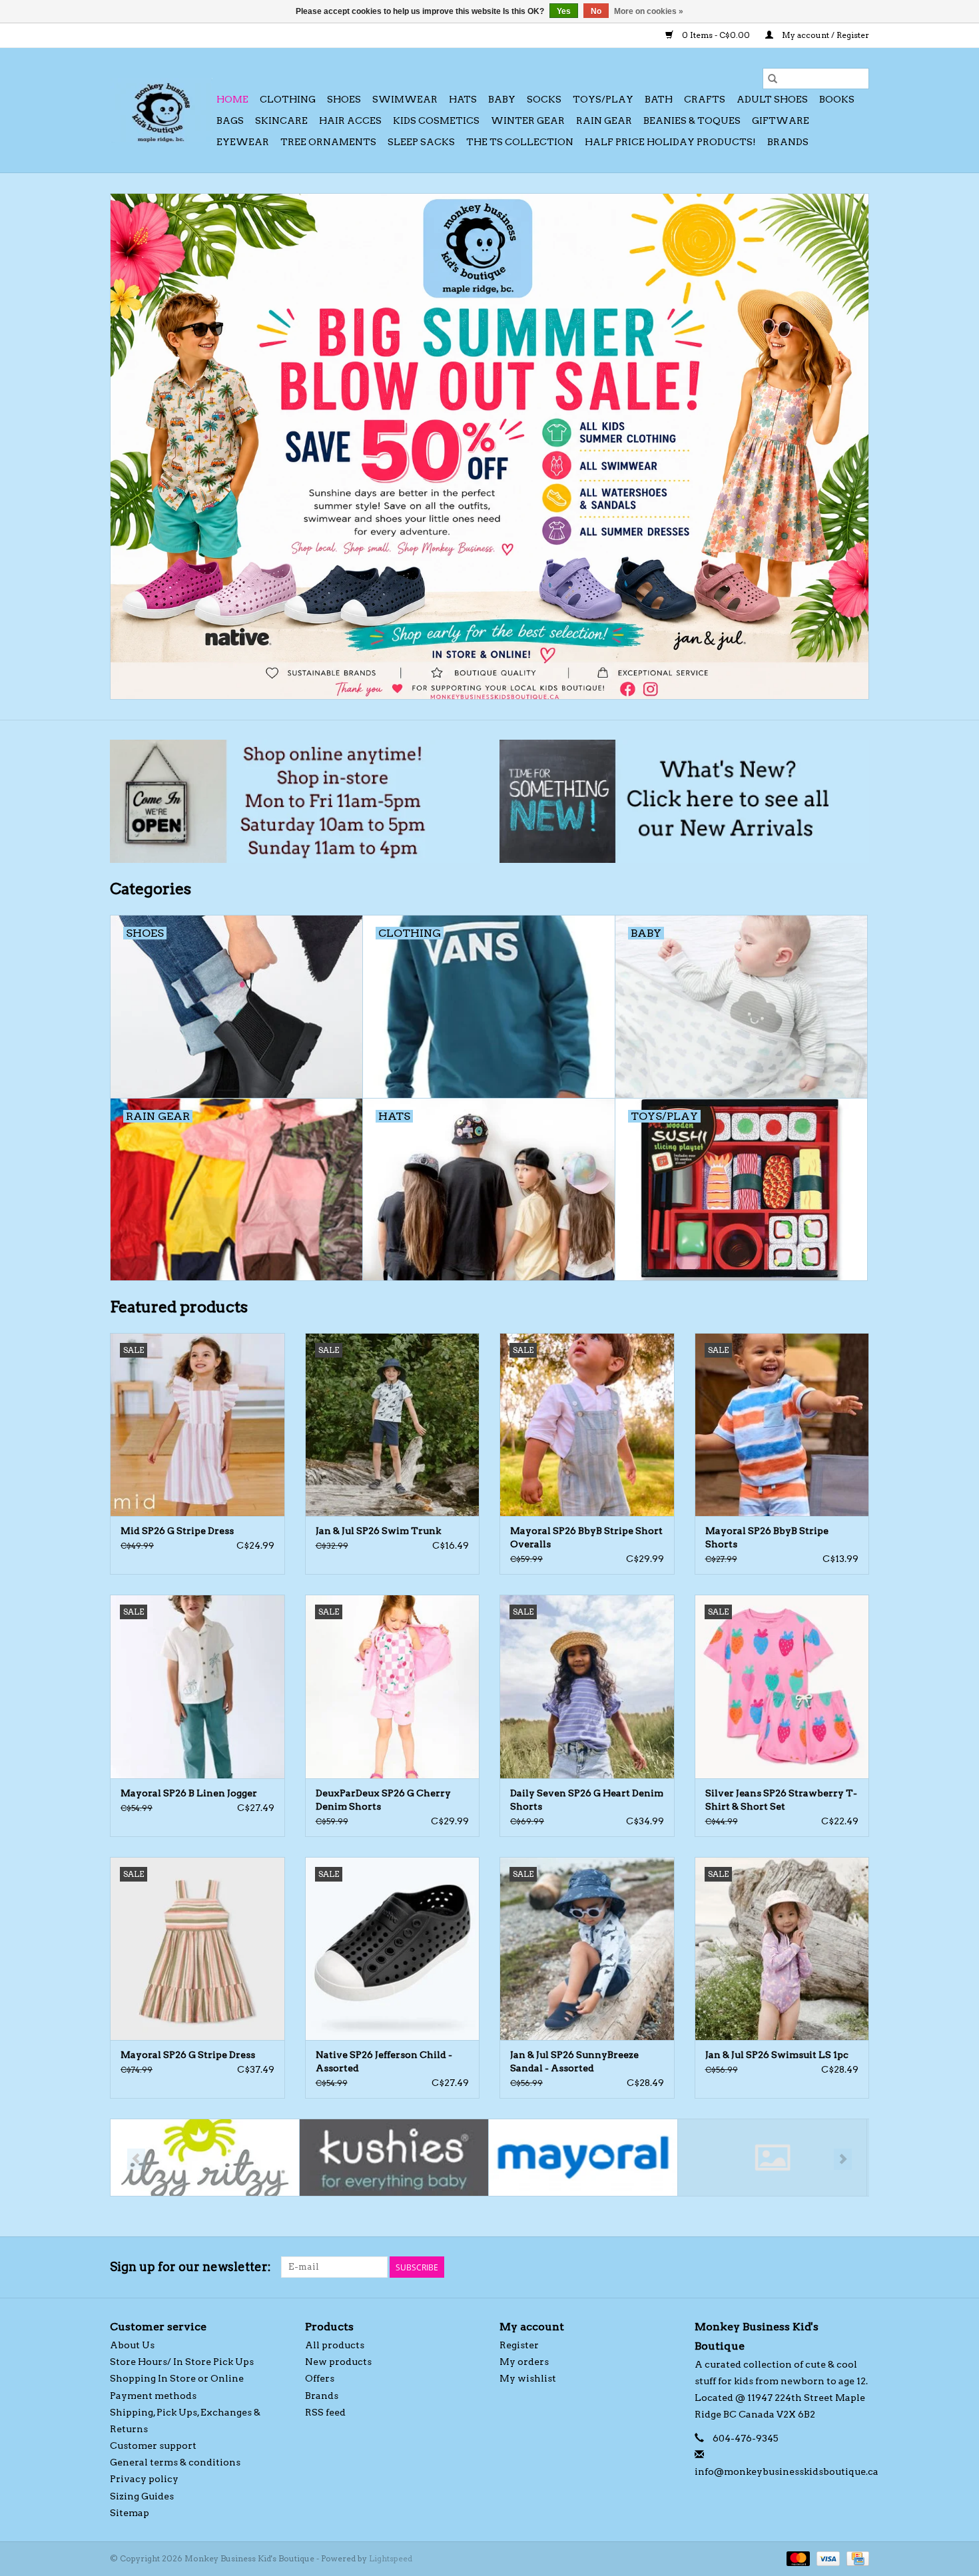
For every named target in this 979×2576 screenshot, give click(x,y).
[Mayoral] (583, 2158)
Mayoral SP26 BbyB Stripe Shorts (767, 1537)
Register (519, 2345)
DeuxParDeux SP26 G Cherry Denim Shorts (383, 1800)
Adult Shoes (772, 99)
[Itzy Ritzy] (205, 2158)
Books (837, 99)
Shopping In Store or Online (177, 2378)
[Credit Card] (855, 2558)
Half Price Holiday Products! (670, 142)
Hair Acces (350, 121)
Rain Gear (604, 121)
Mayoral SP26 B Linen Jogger (189, 1793)
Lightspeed (391, 2558)
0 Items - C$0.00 (716, 35)
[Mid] (772, 2158)
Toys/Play (603, 99)
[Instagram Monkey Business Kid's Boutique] (858, 2267)
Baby (502, 99)
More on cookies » (649, 11)
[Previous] (136, 2159)
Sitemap (130, 2513)
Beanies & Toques (692, 121)
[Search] (773, 79)
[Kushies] (394, 2158)
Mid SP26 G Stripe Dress (177, 1531)
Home (232, 99)
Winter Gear (528, 121)
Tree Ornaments (328, 142)
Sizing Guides (142, 2496)
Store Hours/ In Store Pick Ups (182, 2362)
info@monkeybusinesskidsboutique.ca (787, 2471)
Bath (659, 99)
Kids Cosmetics (436, 121)
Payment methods (153, 2396)
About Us (132, 2345)
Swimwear (405, 99)
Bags (230, 121)
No (596, 11)
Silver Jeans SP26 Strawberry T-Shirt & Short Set (781, 1800)
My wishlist (528, 2378)
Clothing (288, 99)
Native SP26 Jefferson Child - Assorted (384, 2061)
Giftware (781, 121)
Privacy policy (144, 2479)
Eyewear (243, 142)
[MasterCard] (797, 2558)
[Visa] (827, 2558)
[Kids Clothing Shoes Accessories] (161, 110)
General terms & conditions (175, 2462)
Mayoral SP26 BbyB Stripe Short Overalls (586, 1537)
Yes (564, 11)
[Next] (843, 2159)
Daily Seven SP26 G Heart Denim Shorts (587, 1800)
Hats (463, 99)
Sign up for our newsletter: (190, 2267)
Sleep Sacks (421, 142)
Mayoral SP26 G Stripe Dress (188, 2055)
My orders (524, 2362)
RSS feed (325, 2412)
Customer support (153, 2446)
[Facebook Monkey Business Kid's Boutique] (835, 2267)
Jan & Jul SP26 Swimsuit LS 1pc (777, 2055)
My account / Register (824, 35)
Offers (320, 2378)
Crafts (705, 99)
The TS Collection (520, 142)
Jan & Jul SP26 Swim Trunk (378, 1531)
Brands (788, 142)
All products (335, 2345)
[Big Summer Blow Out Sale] (489, 446)
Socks (544, 99)
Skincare (281, 121)
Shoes (344, 99)
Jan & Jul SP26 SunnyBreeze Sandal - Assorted (574, 2061)
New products (338, 2362)
